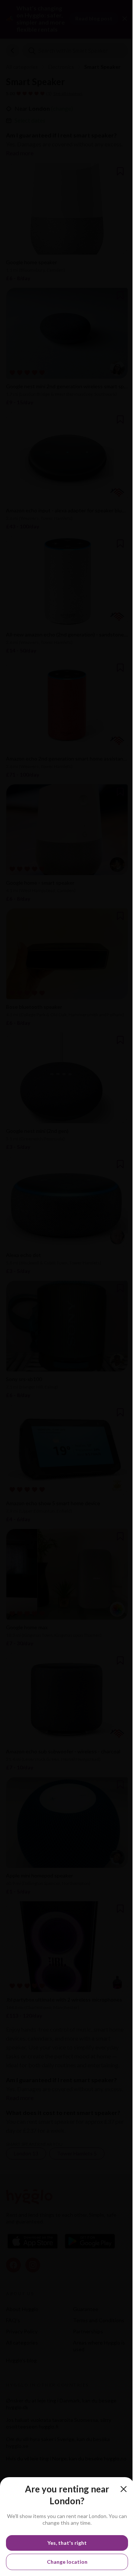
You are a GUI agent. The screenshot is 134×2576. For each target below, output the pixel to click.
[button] (124, 2489)
